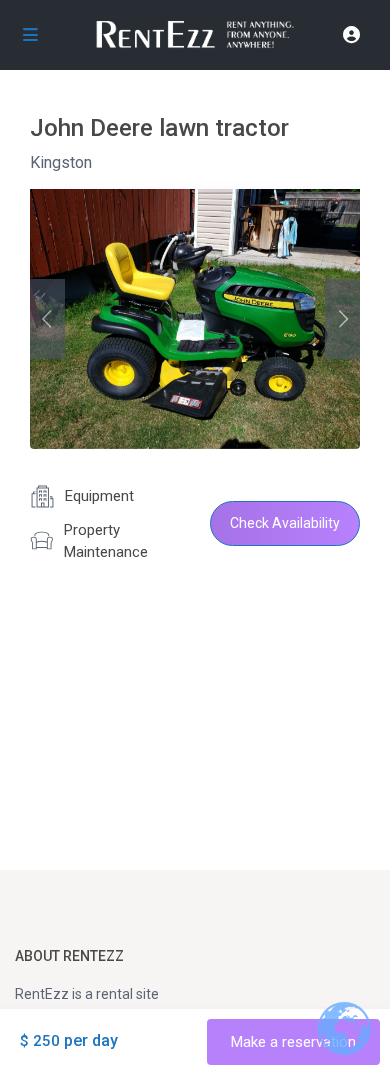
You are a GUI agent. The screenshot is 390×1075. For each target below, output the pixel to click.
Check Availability (285, 523)
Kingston (61, 162)
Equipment (99, 496)
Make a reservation (293, 1042)
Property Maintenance (106, 541)
